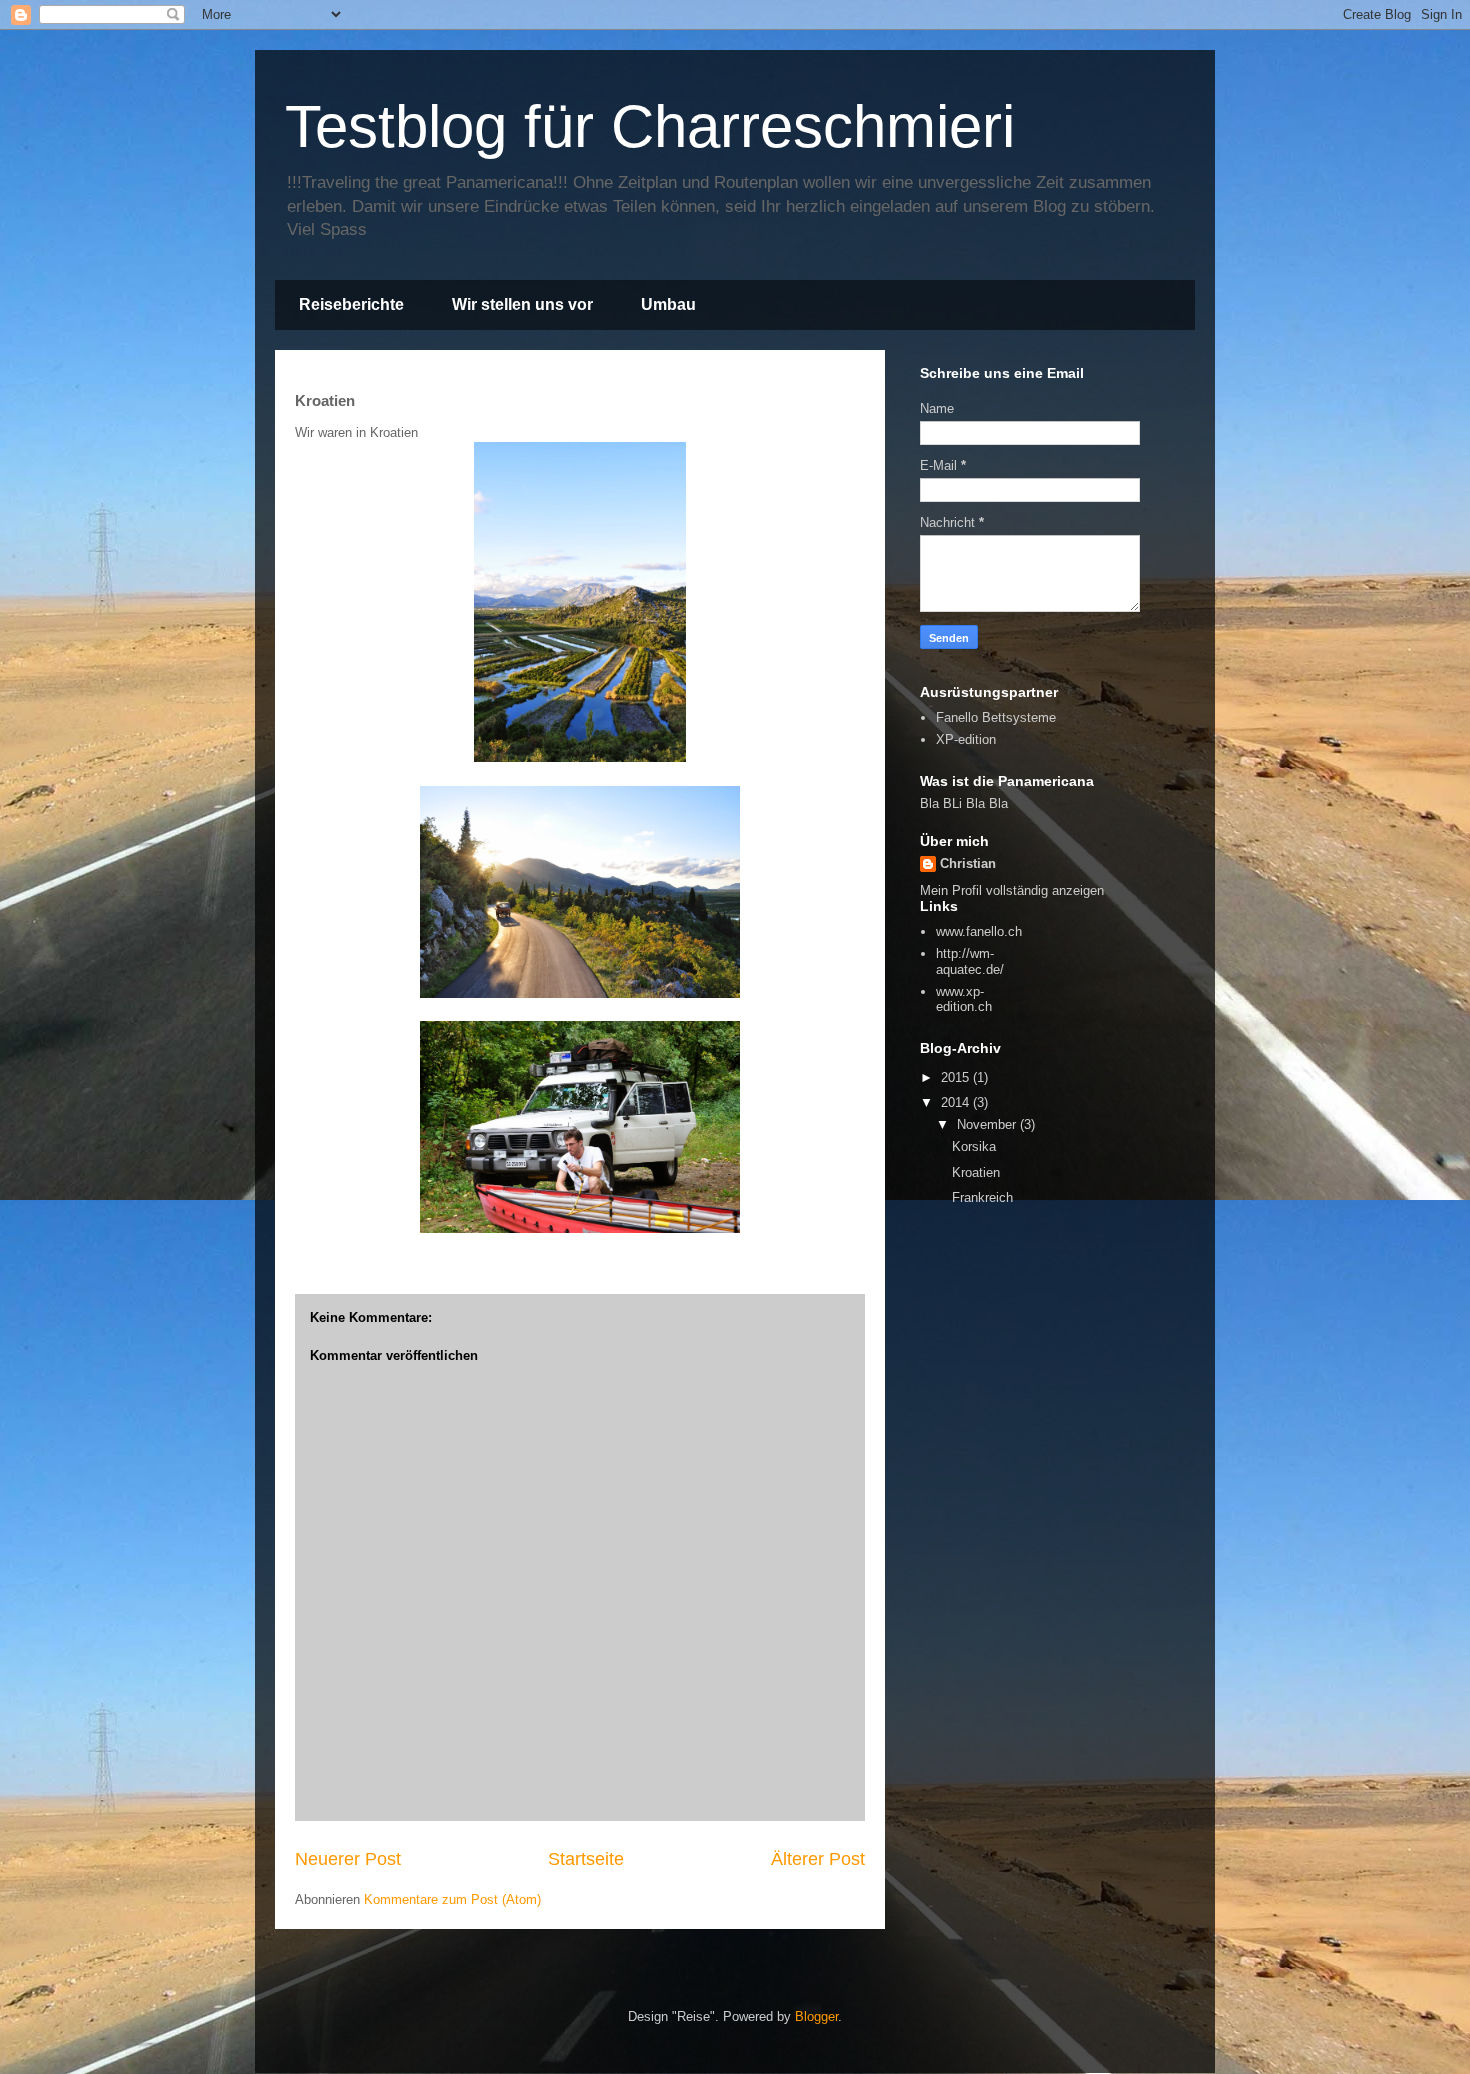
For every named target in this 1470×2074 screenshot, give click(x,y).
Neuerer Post (348, 1859)
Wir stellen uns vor (522, 304)
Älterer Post (818, 1859)
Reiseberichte (351, 304)
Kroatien (976, 1172)
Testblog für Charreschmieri (650, 126)
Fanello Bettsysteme (996, 717)
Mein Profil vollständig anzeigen (1012, 890)
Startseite (586, 1859)
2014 (957, 1102)
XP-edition (966, 739)
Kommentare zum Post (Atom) (452, 1899)
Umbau (668, 304)
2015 (957, 1077)
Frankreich (982, 1197)
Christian (968, 863)
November (988, 1124)
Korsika (974, 1146)
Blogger (816, 2016)
